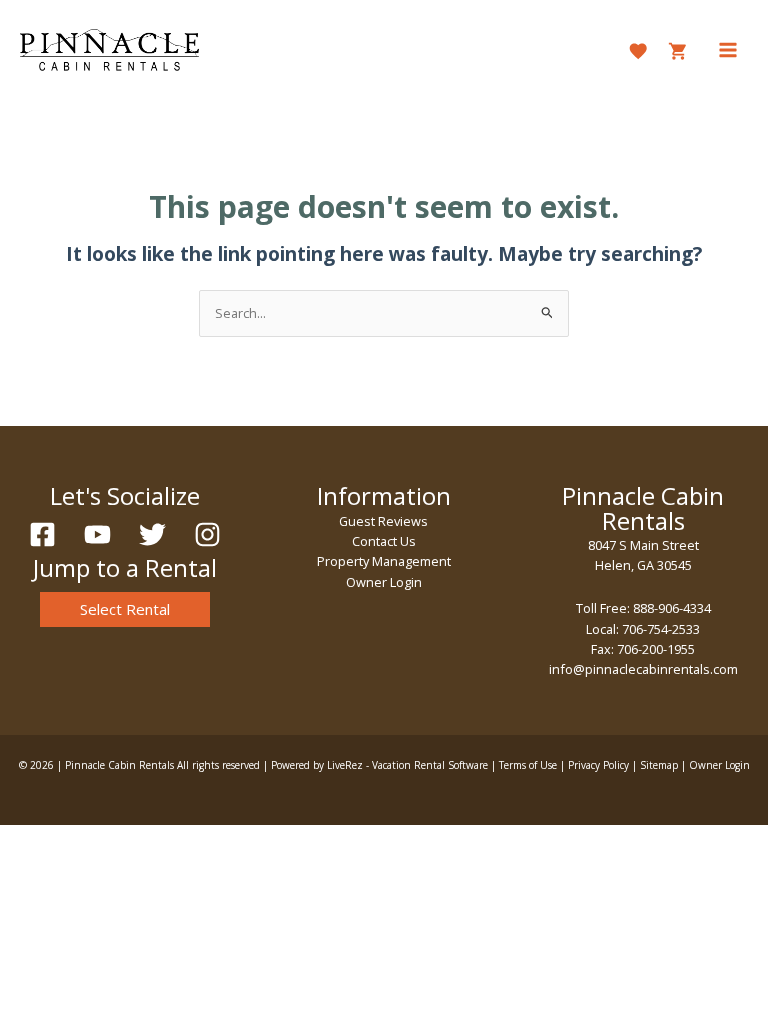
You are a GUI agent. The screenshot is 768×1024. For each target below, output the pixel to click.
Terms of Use (528, 765)
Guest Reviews (383, 521)
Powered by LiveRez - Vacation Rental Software (379, 765)
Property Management (384, 561)
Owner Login (384, 582)
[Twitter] (152, 534)
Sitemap (659, 765)
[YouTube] (97, 534)
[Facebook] (42, 534)
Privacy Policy (598, 765)
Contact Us (384, 541)
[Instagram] (207, 534)
